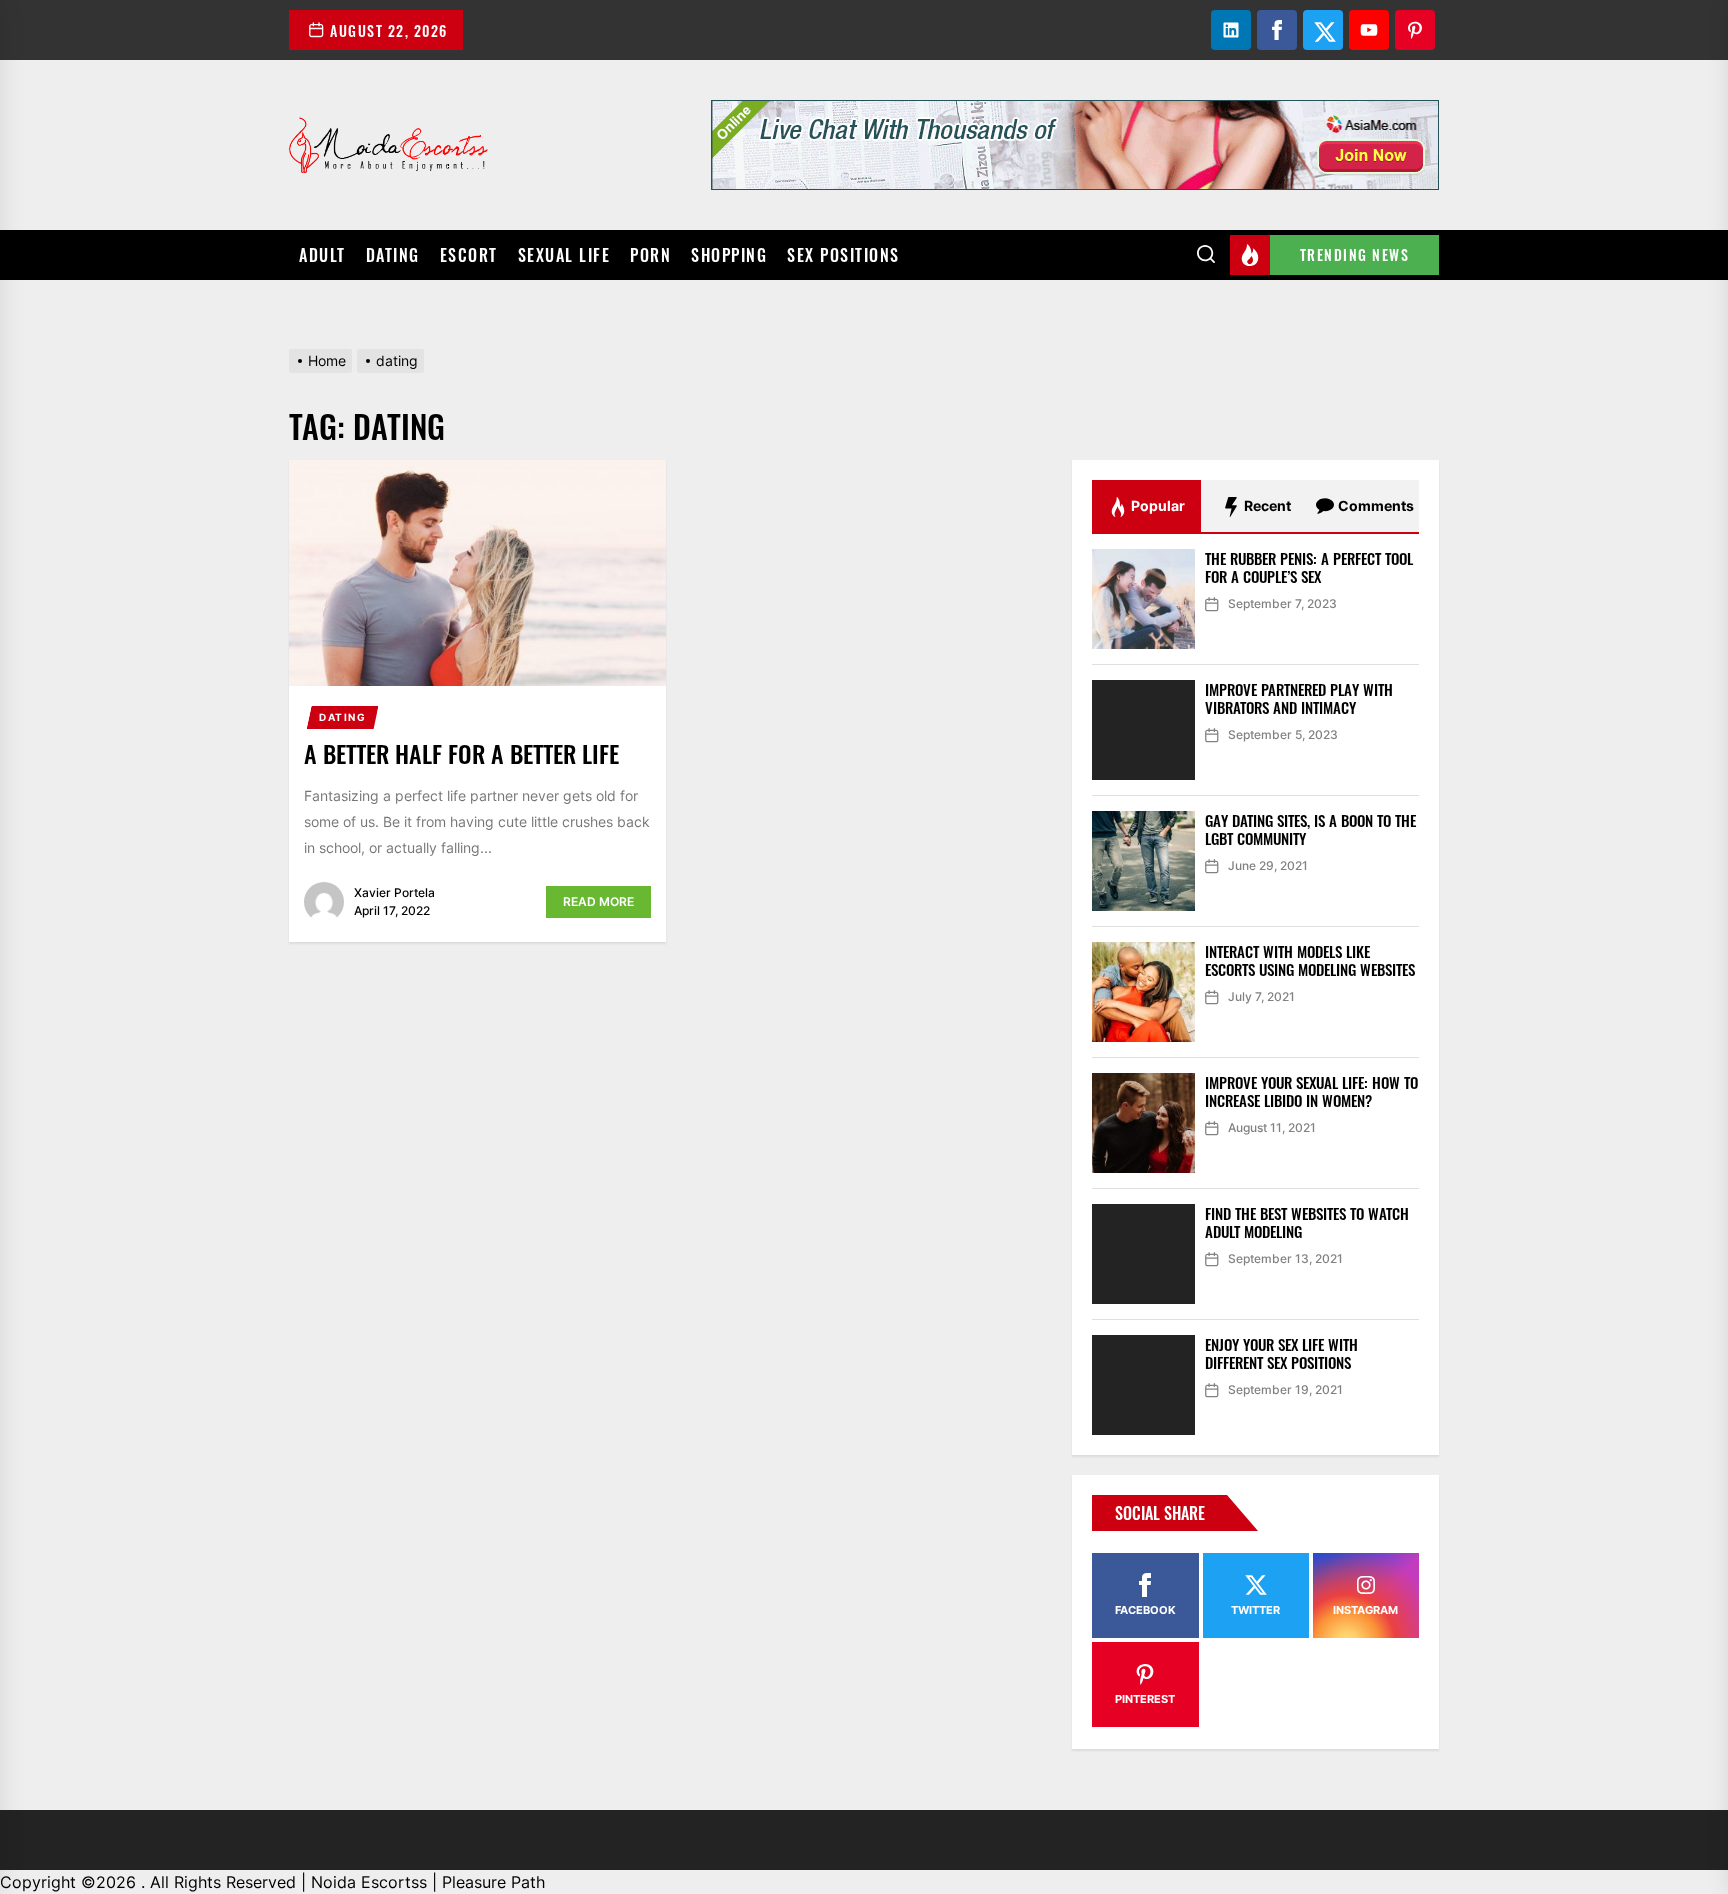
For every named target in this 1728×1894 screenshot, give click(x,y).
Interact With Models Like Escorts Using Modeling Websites (1310, 960)
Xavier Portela (394, 892)
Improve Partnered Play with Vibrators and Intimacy (1299, 698)
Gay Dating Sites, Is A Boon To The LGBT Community (1310, 829)
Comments (1374, 505)
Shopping (729, 255)
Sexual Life (564, 255)
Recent (1266, 505)
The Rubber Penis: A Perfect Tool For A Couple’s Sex (1309, 567)
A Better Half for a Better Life (461, 753)
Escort (469, 255)
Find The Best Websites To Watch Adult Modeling (1307, 1222)
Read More (598, 901)
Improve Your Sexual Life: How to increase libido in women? (1311, 1091)
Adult (322, 255)
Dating (393, 255)
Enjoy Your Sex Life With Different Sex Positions (1281, 1353)
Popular (1156, 505)
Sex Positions (843, 255)
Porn (650, 255)
